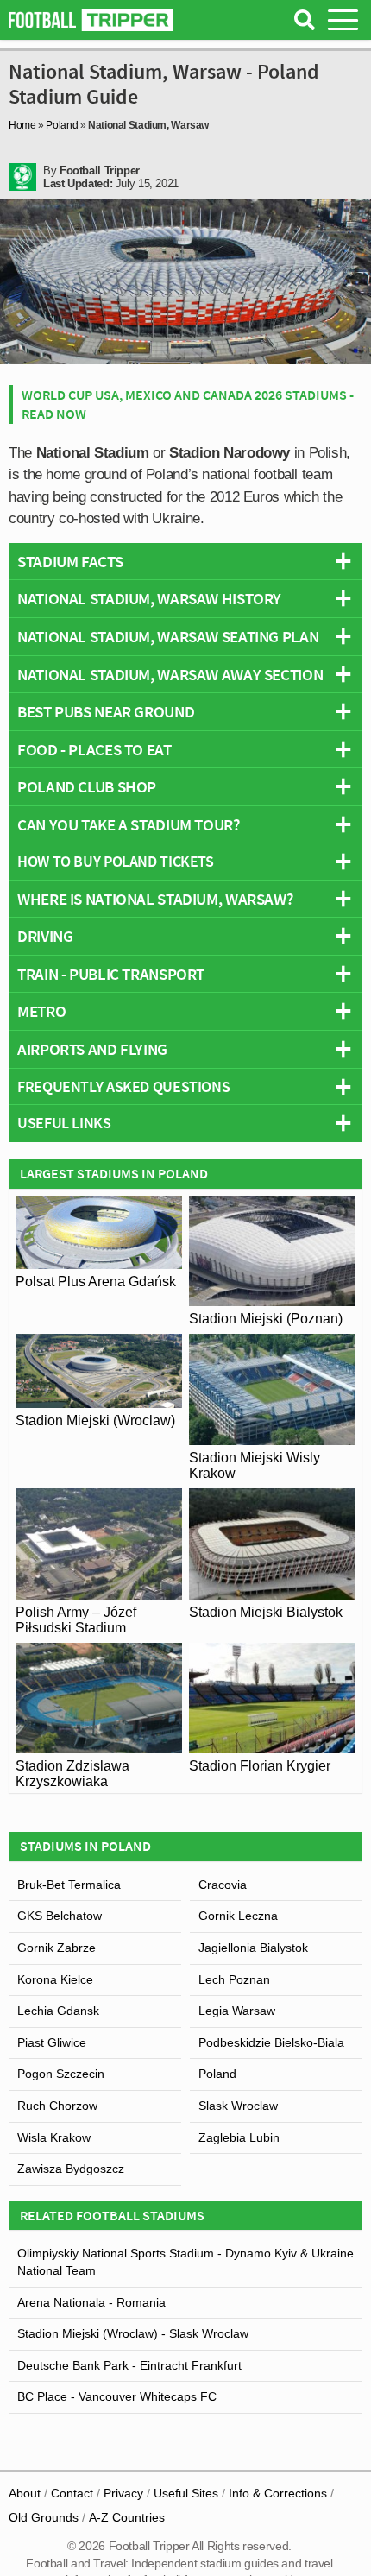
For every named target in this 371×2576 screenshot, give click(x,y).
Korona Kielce (55, 1979)
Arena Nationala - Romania (91, 2302)
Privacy (123, 2493)
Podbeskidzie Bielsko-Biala (271, 2042)
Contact (72, 2493)
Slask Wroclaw (238, 2106)
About (25, 2493)
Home (22, 125)
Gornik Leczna (238, 1916)
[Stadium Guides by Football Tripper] (91, 20)
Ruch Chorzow (57, 2106)
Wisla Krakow (54, 2137)
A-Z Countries (127, 2517)
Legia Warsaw (237, 2011)
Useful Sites (186, 2493)
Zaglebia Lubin (239, 2137)
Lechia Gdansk (58, 2011)
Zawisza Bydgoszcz (71, 2169)
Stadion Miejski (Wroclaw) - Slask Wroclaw (133, 2333)
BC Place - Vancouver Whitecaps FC (117, 2396)
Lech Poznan (234, 1979)
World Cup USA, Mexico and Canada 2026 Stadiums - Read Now (188, 404)
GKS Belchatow (60, 1916)
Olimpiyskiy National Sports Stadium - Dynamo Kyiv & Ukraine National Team (185, 2262)
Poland (62, 125)
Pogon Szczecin (61, 2074)
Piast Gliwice (52, 2042)
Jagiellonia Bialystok (253, 1948)
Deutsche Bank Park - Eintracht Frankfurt (129, 2365)
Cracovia (223, 1885)
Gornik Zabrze (57, 1948)
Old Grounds (44, 2517)
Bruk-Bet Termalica (69, 1885)
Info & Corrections (278, 2493)
